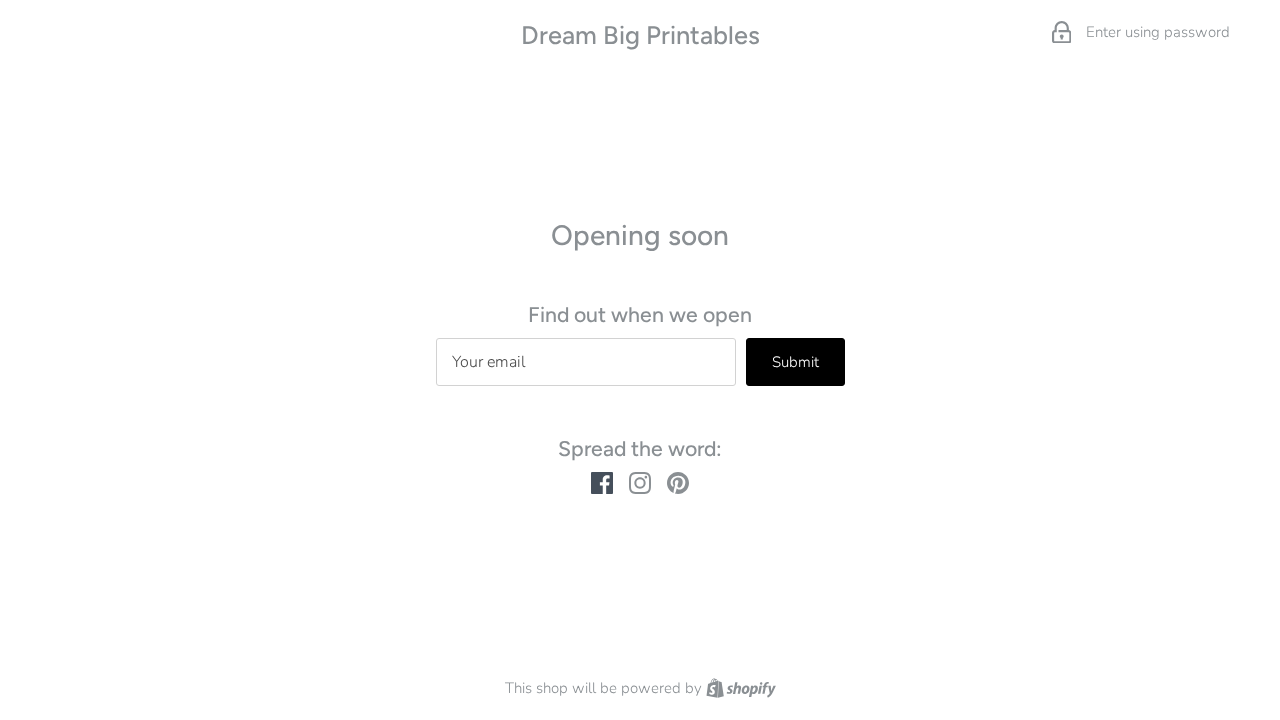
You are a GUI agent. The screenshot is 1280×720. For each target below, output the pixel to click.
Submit (795, 362)
